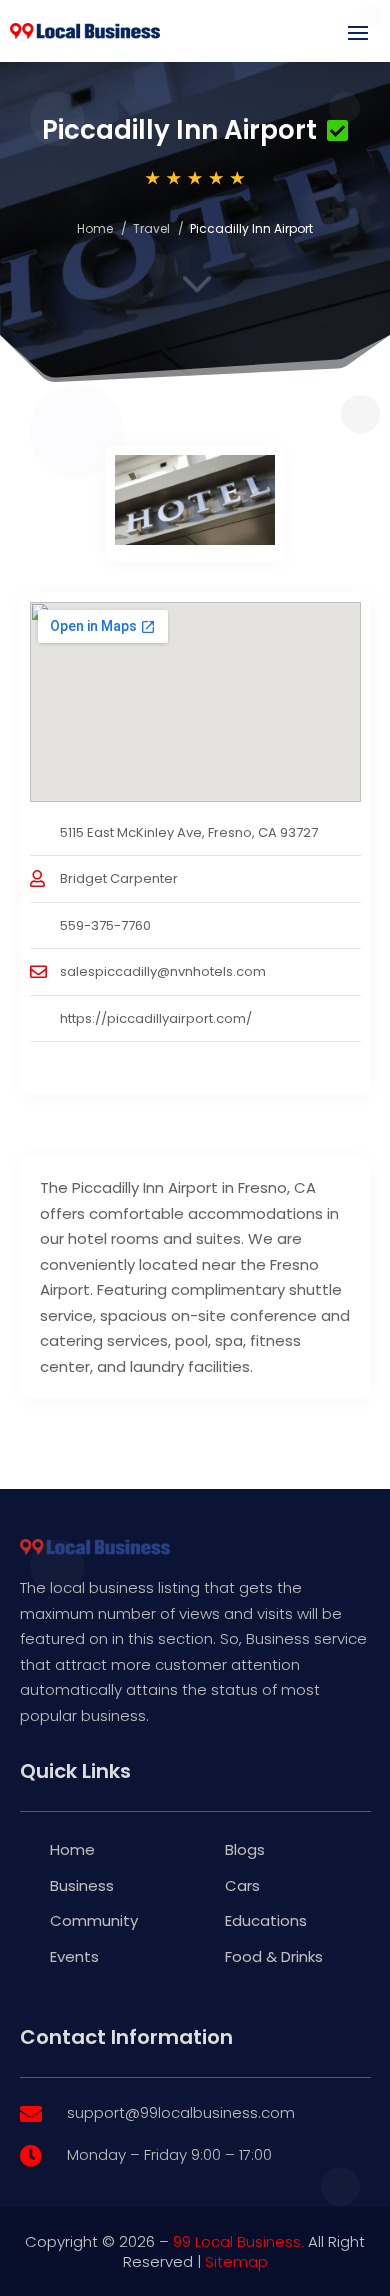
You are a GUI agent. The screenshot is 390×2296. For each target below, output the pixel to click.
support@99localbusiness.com (181, 2112)
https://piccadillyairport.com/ (156, 1018)
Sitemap (236, 2261)
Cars (242, 1885)
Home (95, 228)
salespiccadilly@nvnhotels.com (163, 971)
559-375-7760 (105, 925)
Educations (266, 1920)
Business (82, 1885)
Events (74, 1956)
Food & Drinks (274, 1956)
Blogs (245, 1849)
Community (94, 1920)
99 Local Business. (238, 2241)
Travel (151, 228)
